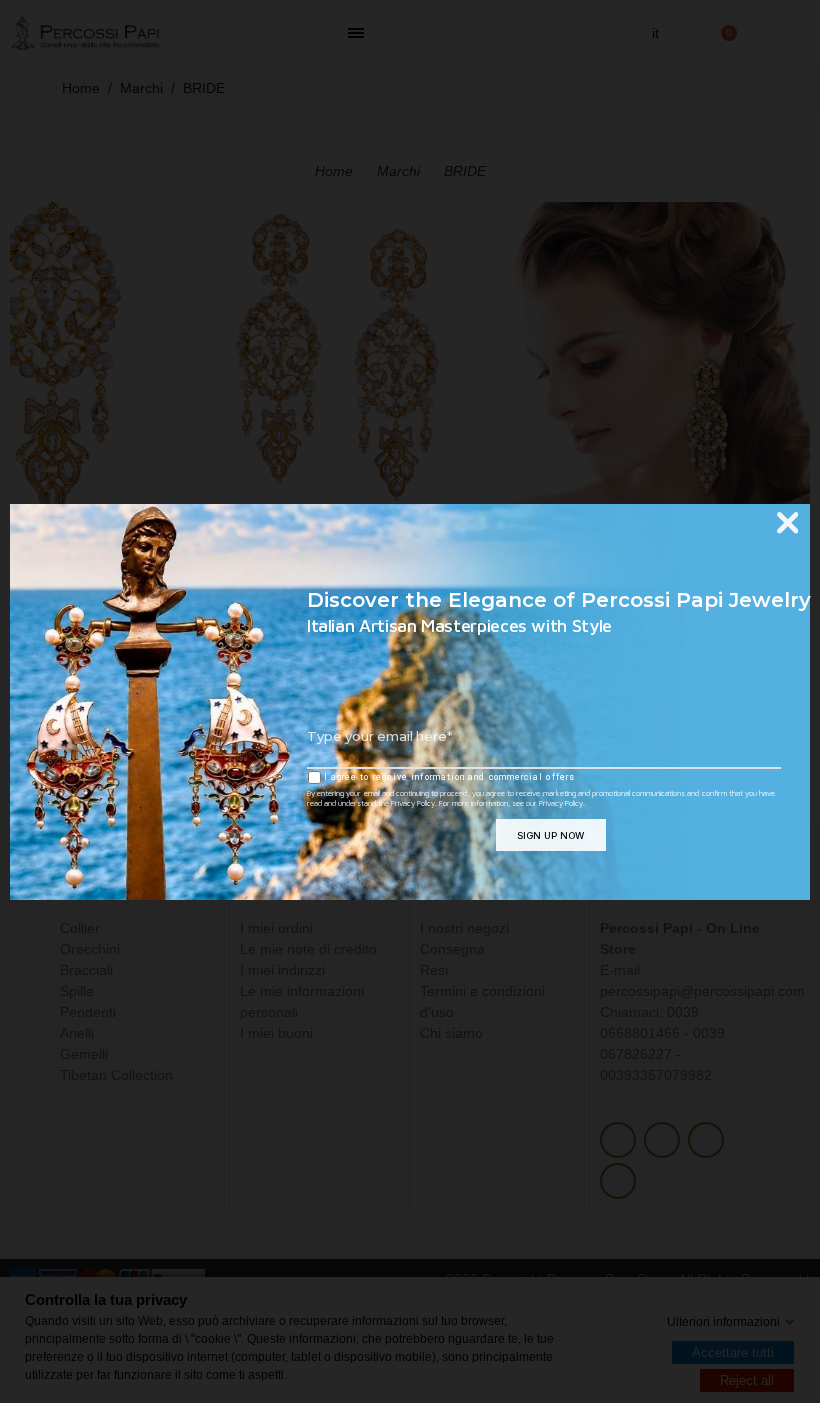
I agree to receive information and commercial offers (448, 777)
